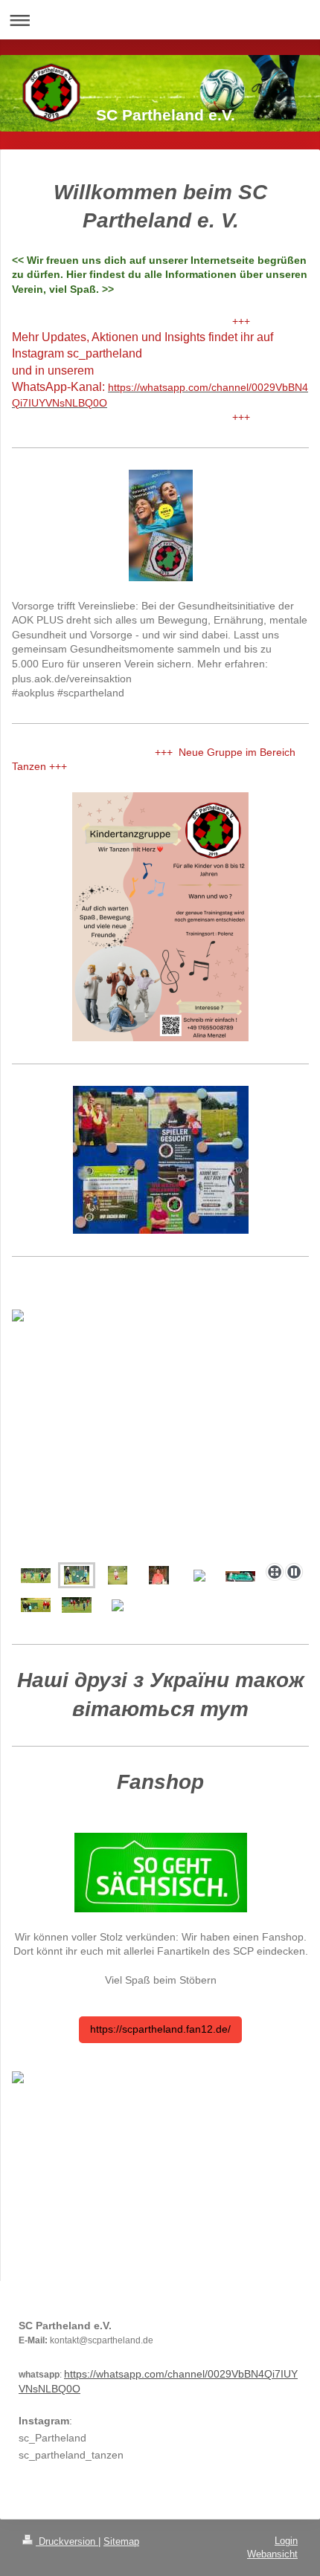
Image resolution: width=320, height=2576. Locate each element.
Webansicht (272, 2554)
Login (286, 2541)
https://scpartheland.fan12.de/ (160, 2029)
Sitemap (121, 2541)
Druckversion (67, 2541)
